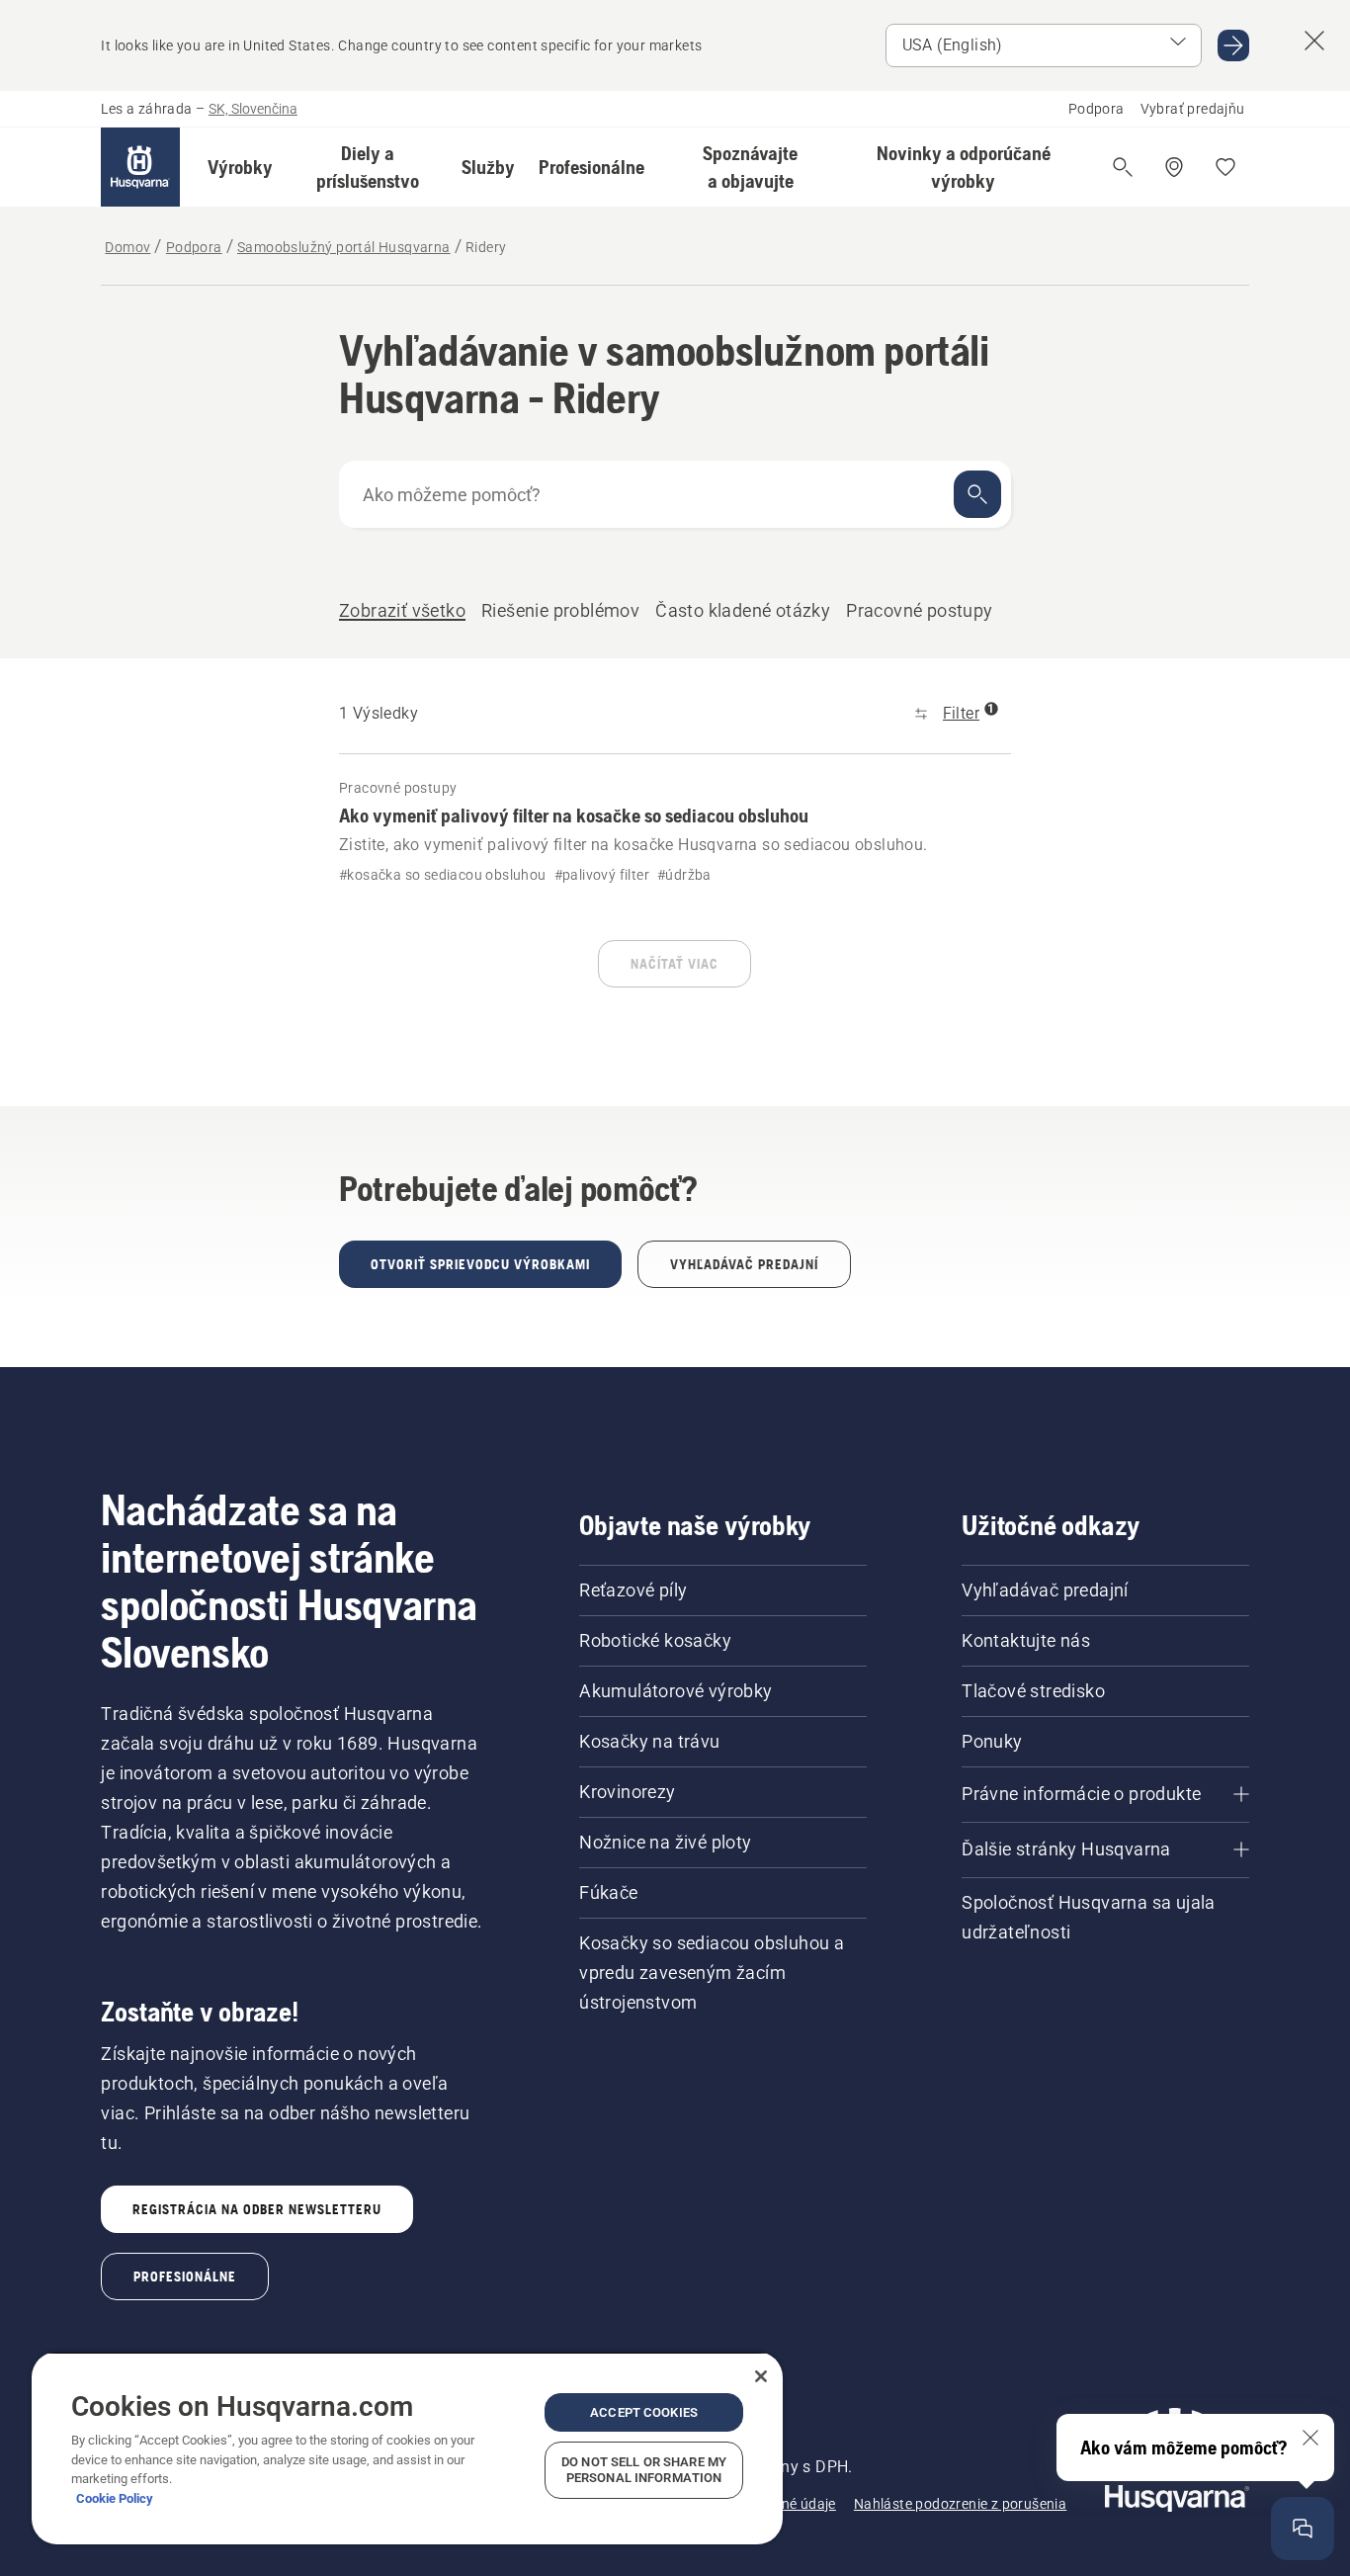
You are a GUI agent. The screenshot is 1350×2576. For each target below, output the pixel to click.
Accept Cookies (644, 2412)
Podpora (1097, 109)
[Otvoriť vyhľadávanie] (1123, 167)
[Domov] (140, 167)
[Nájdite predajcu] (1174, 167)
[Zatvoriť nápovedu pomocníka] (1310, 2438)
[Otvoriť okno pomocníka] (1303, 2529)
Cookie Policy (115, 2498)
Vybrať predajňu (1193, 109)
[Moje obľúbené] (1225, 167)
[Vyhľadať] (977, 494)
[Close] (761, 2376)
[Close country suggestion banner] (1314, 41)
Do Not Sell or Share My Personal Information (644, 2470)
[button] (240, 167)
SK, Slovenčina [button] (253, 109)
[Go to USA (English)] (1233, 45)
